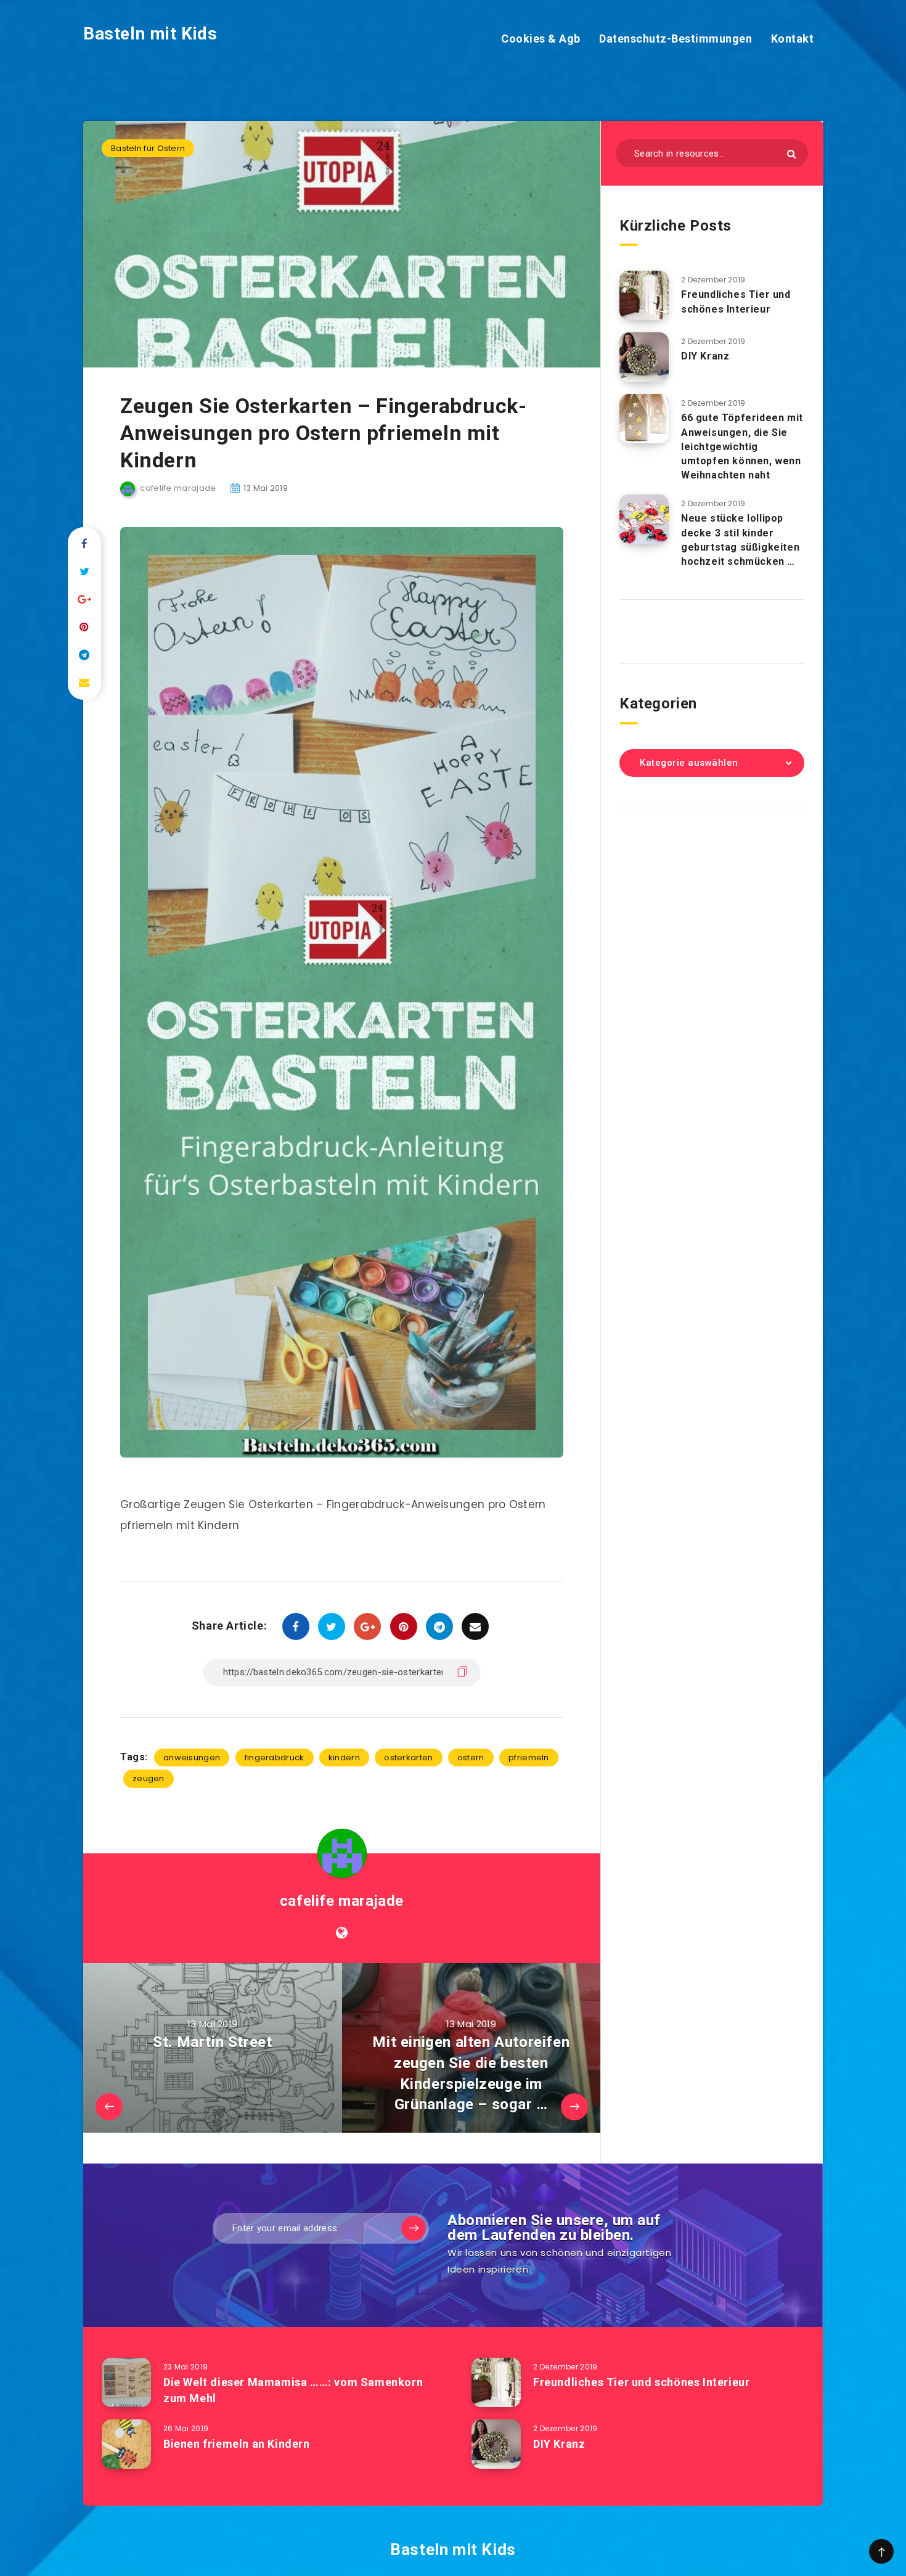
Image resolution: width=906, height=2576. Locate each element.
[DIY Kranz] (644, 357)
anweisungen (192, 1758)
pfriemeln (529, 1758)
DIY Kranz (705, 356)
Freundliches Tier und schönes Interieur (736, 301)
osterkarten (408, 1758)
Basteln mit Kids (150, 34)
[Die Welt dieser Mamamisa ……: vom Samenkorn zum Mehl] (126, 2382)
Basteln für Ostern (148, 148)
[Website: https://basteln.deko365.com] (342, 1933)
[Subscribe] (414, 2228)
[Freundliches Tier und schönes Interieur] (644, 295)
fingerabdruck (275, 1758)
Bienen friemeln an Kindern (237, 2444)
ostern (471, 1758)
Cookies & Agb (541, 39)
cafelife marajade (342, 1901)
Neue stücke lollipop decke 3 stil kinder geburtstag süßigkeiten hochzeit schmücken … (740, 540)
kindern (344, 1758)
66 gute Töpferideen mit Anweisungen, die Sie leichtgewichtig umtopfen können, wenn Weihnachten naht (742, 446)
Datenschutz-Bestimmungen (675, 39)
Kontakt (793, 39)
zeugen (149, 1778)
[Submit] (791, 154)
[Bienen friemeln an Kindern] (126, 2444)
